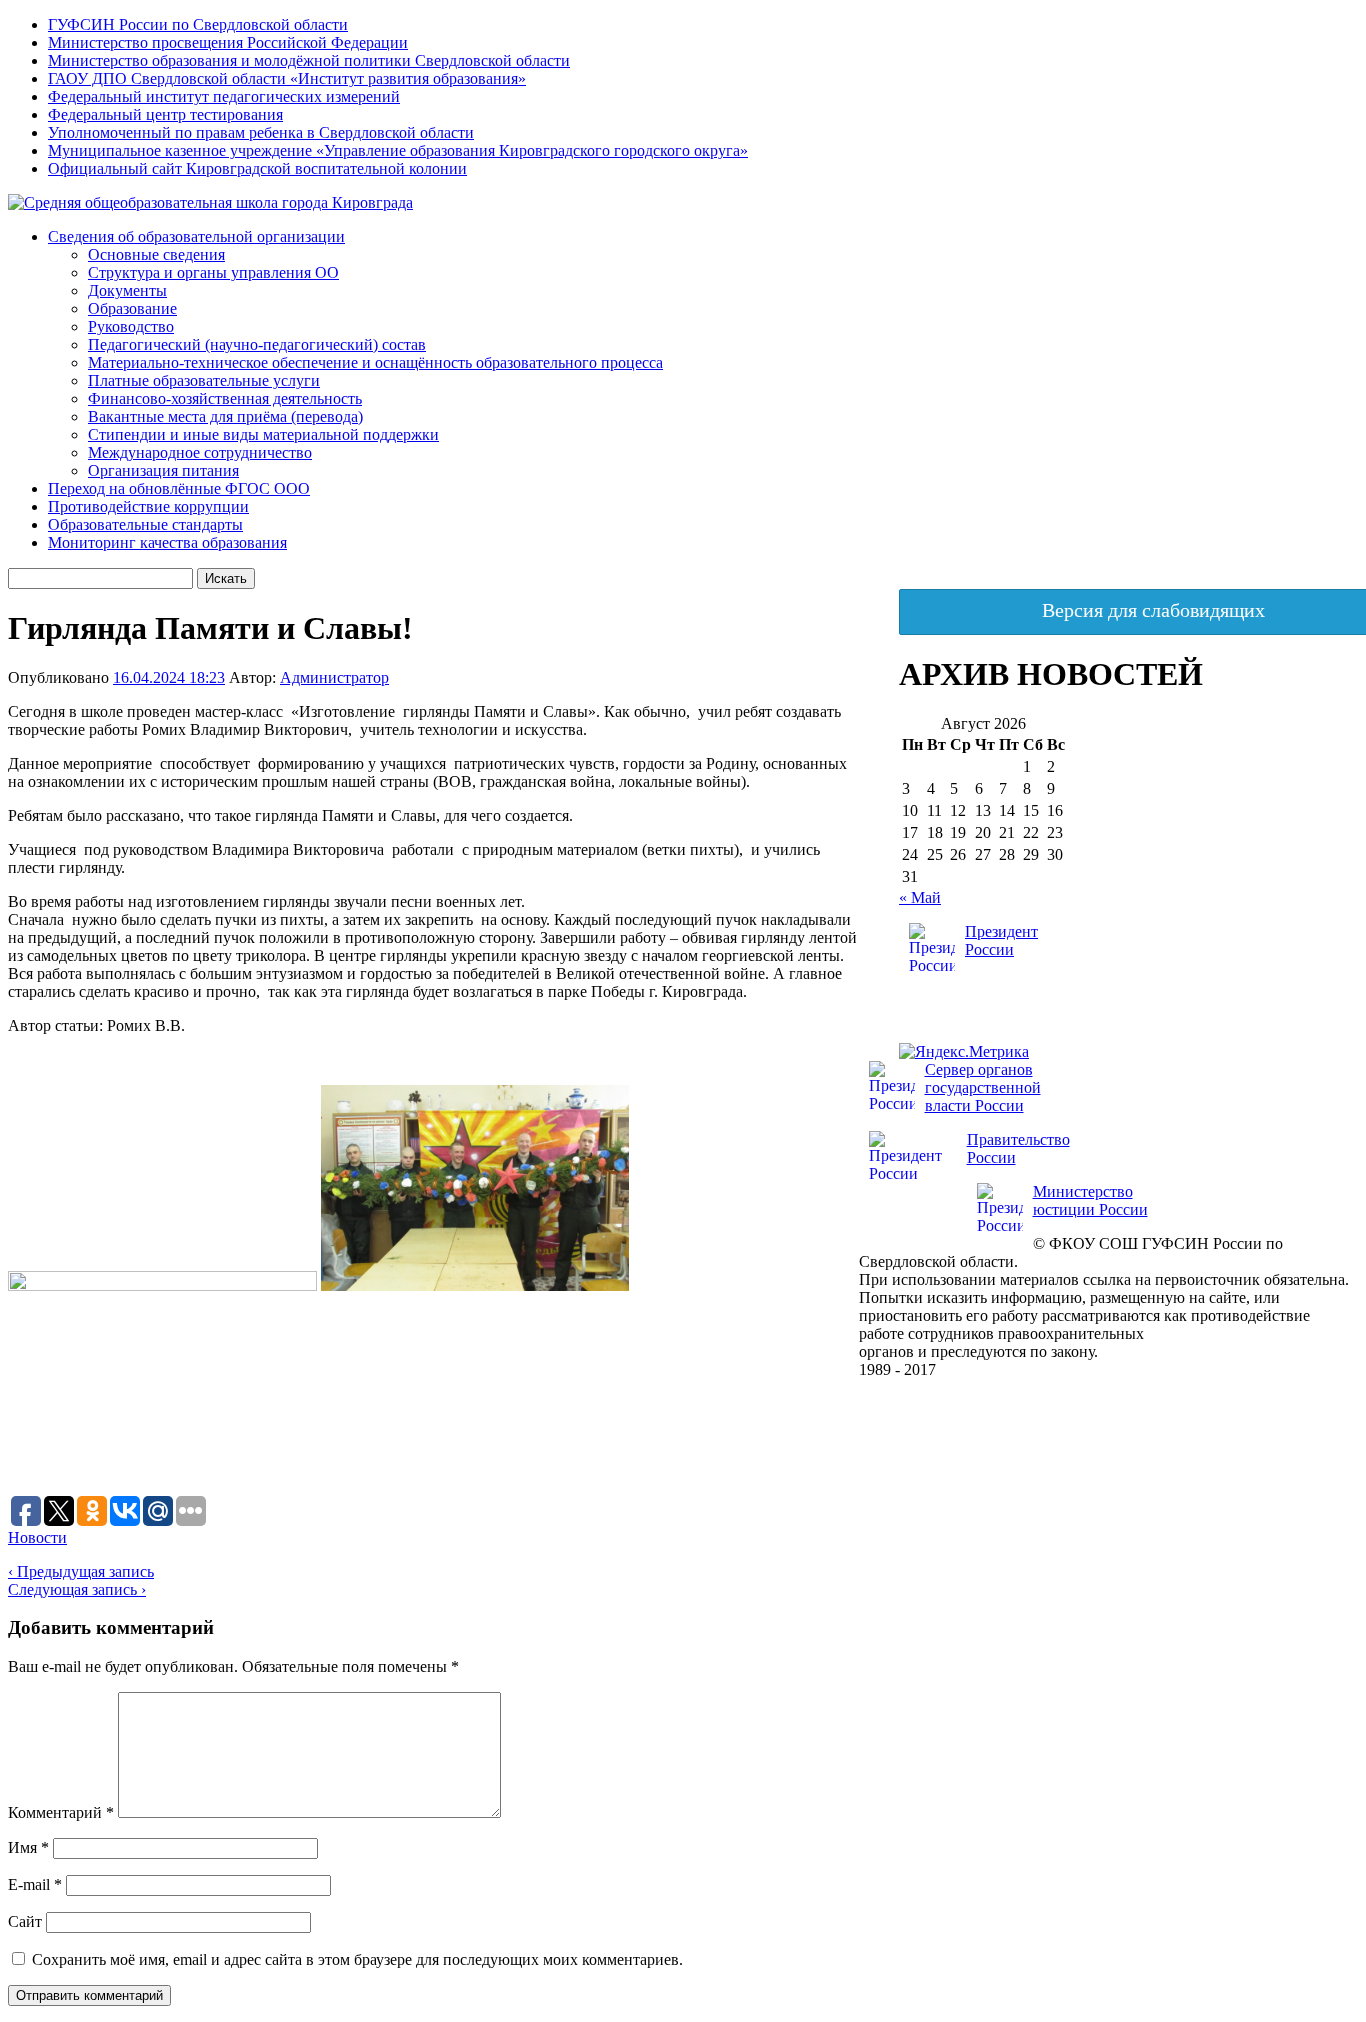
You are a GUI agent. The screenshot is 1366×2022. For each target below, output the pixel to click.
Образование (132, 308)
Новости (37, 1537)
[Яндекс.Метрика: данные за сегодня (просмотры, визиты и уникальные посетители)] (964, 1052)
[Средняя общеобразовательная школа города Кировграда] (210, 202)
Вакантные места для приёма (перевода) (225, 416)
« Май (920, 897)
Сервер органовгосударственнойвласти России (983, 1087)
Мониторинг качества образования (167, 542)
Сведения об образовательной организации (196, 236)
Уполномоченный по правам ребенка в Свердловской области (261, 132)
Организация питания (163, 470)
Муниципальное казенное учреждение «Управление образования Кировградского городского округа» (398, 150)
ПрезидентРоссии (1001, 940)
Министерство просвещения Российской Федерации (228, 42)
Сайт (25, 1921)
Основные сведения (156, 254)
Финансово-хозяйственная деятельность (225, 398)
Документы (127, 290)
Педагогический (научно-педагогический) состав (257, 344)
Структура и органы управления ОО (213, 272)
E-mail (35, 1884)
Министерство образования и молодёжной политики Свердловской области (309, 60)
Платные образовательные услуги (204, 380)
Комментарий (61, 1812)
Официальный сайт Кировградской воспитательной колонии (257, 168)
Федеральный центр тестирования (165, 114)
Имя (28, 1847)
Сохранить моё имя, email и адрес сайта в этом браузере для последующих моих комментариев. (357, 1959)
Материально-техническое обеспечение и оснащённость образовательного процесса (375, 362)
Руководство (131, 326)
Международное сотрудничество (200, 452)
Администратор (334, 677)
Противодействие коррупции (148, 506)
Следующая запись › (77, 1589)
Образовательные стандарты (145, 524)
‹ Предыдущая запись (81, 1571)
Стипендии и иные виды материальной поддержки (263, 434)
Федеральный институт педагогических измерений (224, 96)
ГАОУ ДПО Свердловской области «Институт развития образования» (287, 78)
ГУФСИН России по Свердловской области (198, 24)
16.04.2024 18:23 (169, 677)
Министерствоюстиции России (1090, 1200)
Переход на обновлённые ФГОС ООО (179, 488)
